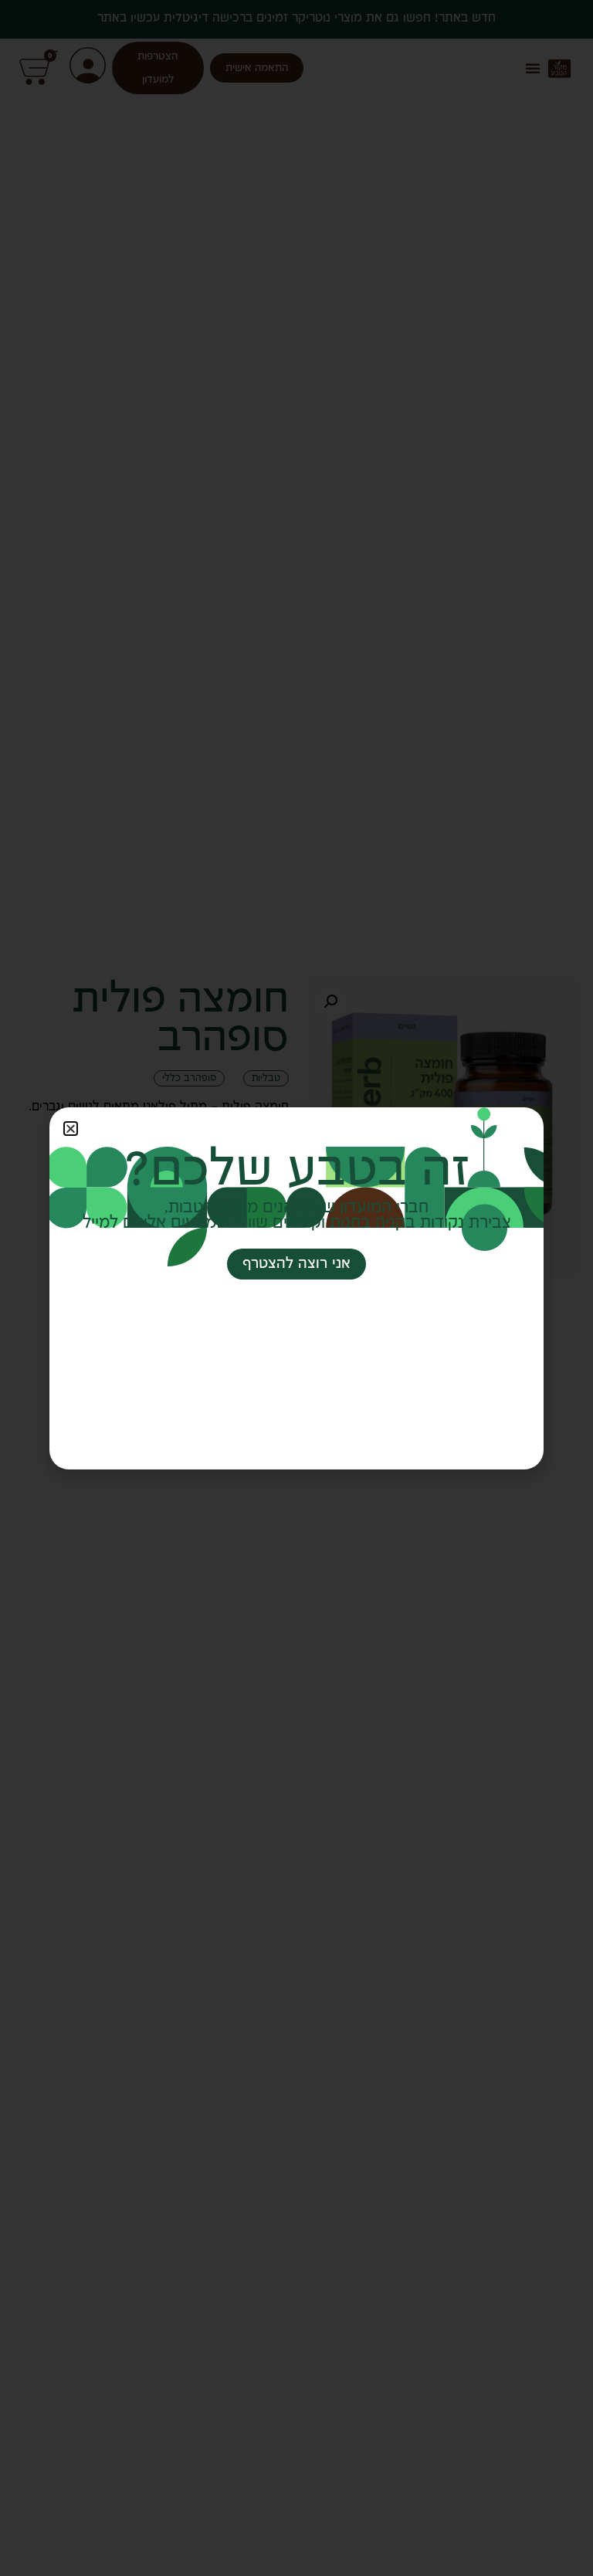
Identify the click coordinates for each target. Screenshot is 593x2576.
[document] (296, 1288)
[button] (71, 1129)
